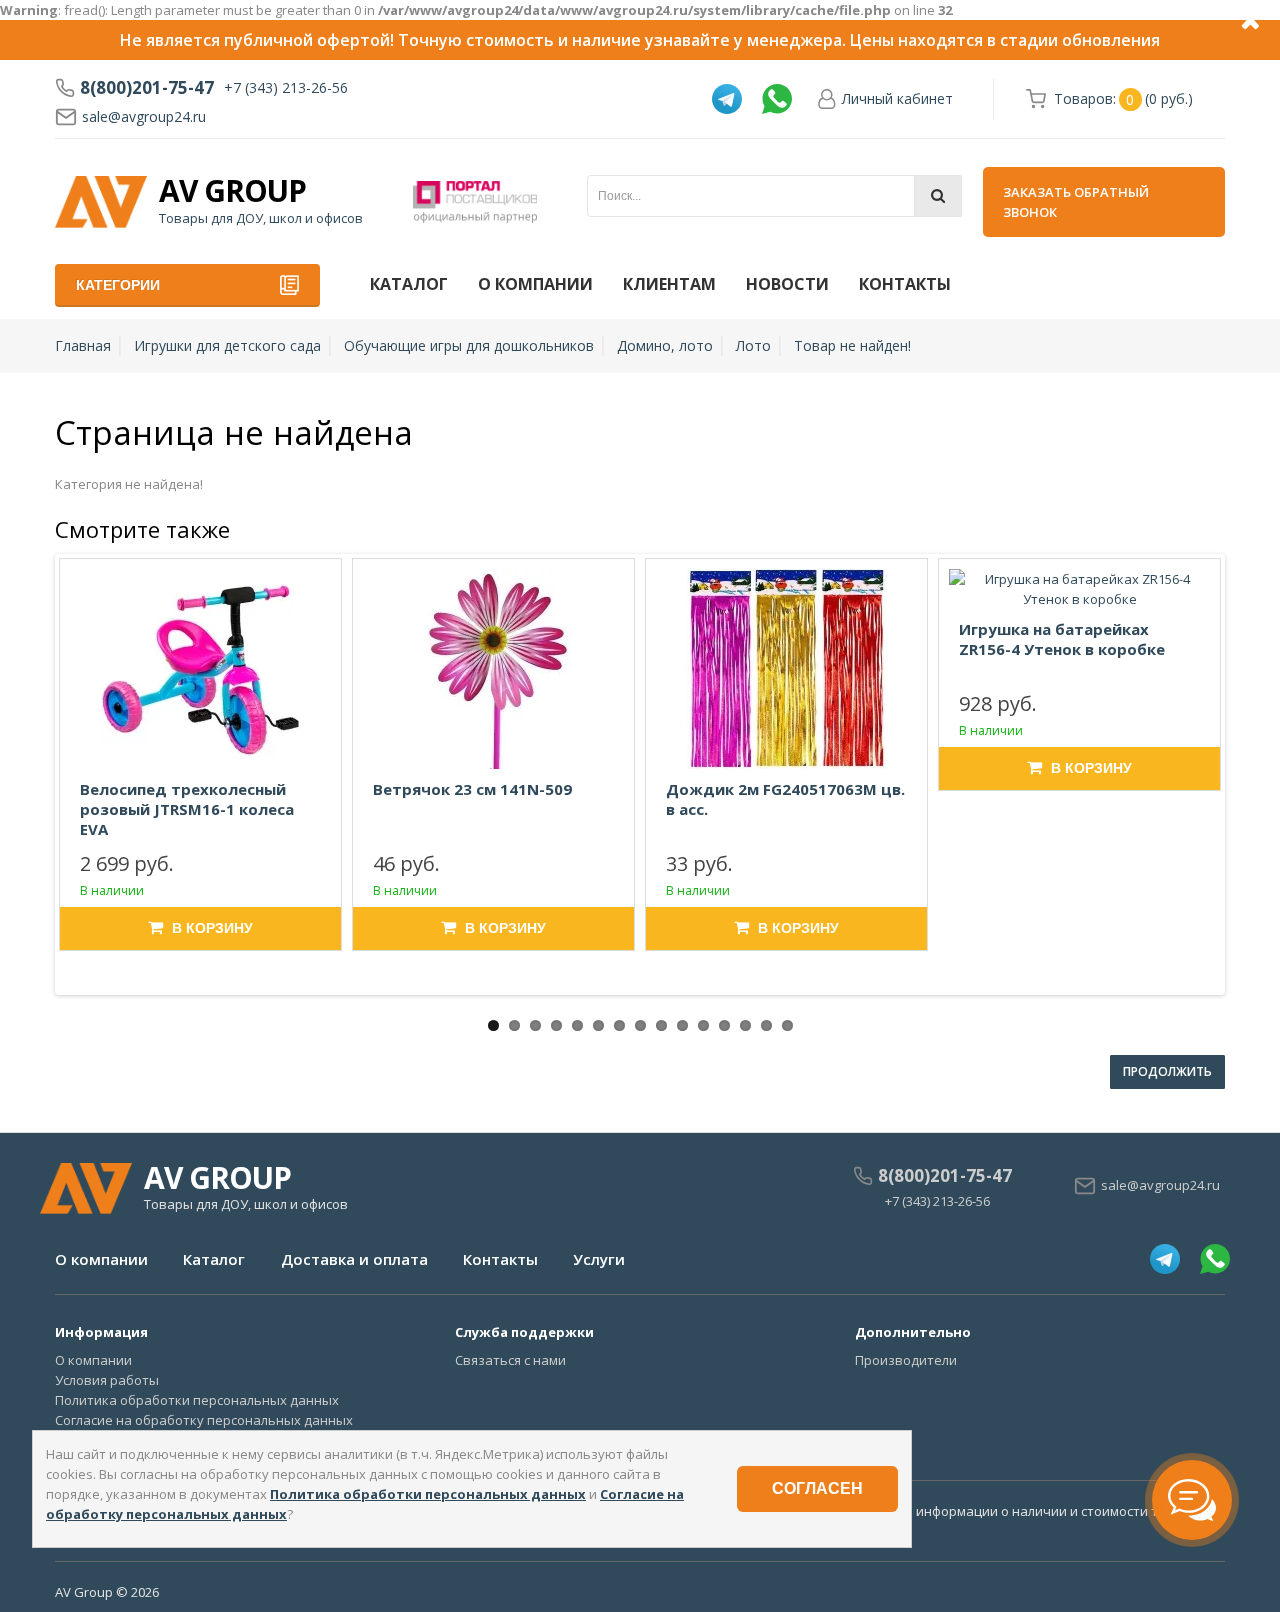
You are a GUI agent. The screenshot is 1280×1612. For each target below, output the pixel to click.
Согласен (817, 1488)
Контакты (905, 284)
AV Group (232, 191)
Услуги (599, 1259)
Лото (753, 345)
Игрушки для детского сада (227, 345)
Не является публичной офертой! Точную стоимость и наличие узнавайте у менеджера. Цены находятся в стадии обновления (640, 40)
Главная (83, 345)
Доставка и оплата (354, 1259)
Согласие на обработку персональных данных (204, 1420)
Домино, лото (665, 345)
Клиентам (669, 284)
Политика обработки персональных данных (197, 1400)
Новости (787, 284)
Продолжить (1167, 1071)
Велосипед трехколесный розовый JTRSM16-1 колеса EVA (187, 809)
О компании (535, 284)
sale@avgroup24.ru (144, 116)
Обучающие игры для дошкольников (469, 345)
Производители (906, 1360)
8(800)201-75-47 (147, 88)
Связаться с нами (510, 1360)
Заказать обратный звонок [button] (1076, 202)
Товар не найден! (852, 345)
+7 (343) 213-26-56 (286, 87)
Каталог (409, 284)
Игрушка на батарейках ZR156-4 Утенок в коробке (1062, 639)
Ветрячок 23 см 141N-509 (472, 789)
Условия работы (107, 1380)
